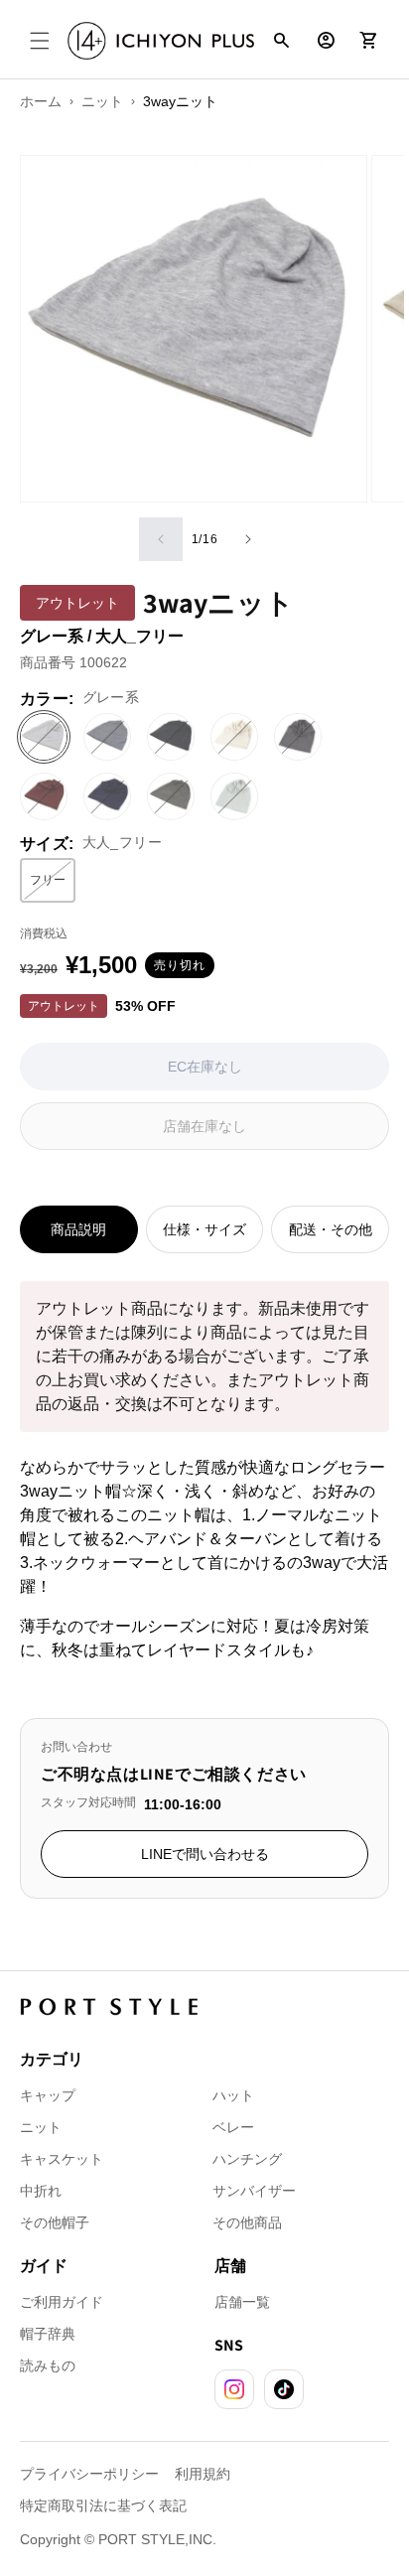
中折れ (41, 2191)
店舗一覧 (242, 2302)
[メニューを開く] (40, 41)
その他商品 (247, 2222)
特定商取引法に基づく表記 (103, 2505)
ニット (41, 2127)
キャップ (48, 2095)
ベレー (233, 2127)
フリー (53, 884)
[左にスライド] (161, 539)
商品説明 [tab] (78, 1229)
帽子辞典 (48, 2334)
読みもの (48, 2365)
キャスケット (62, 2159)
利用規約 (203, 2474)
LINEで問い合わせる (205, 1854)
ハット (233, 2095)
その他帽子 (55, 2222)
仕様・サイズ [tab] (204, 1229)
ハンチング (247, 2159)
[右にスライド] (248, 539)
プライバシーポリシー (89, 2474)
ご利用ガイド (62, 2302)
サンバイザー (254, 2191)
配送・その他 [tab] (331, 1229)
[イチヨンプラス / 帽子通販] (161, 41)
